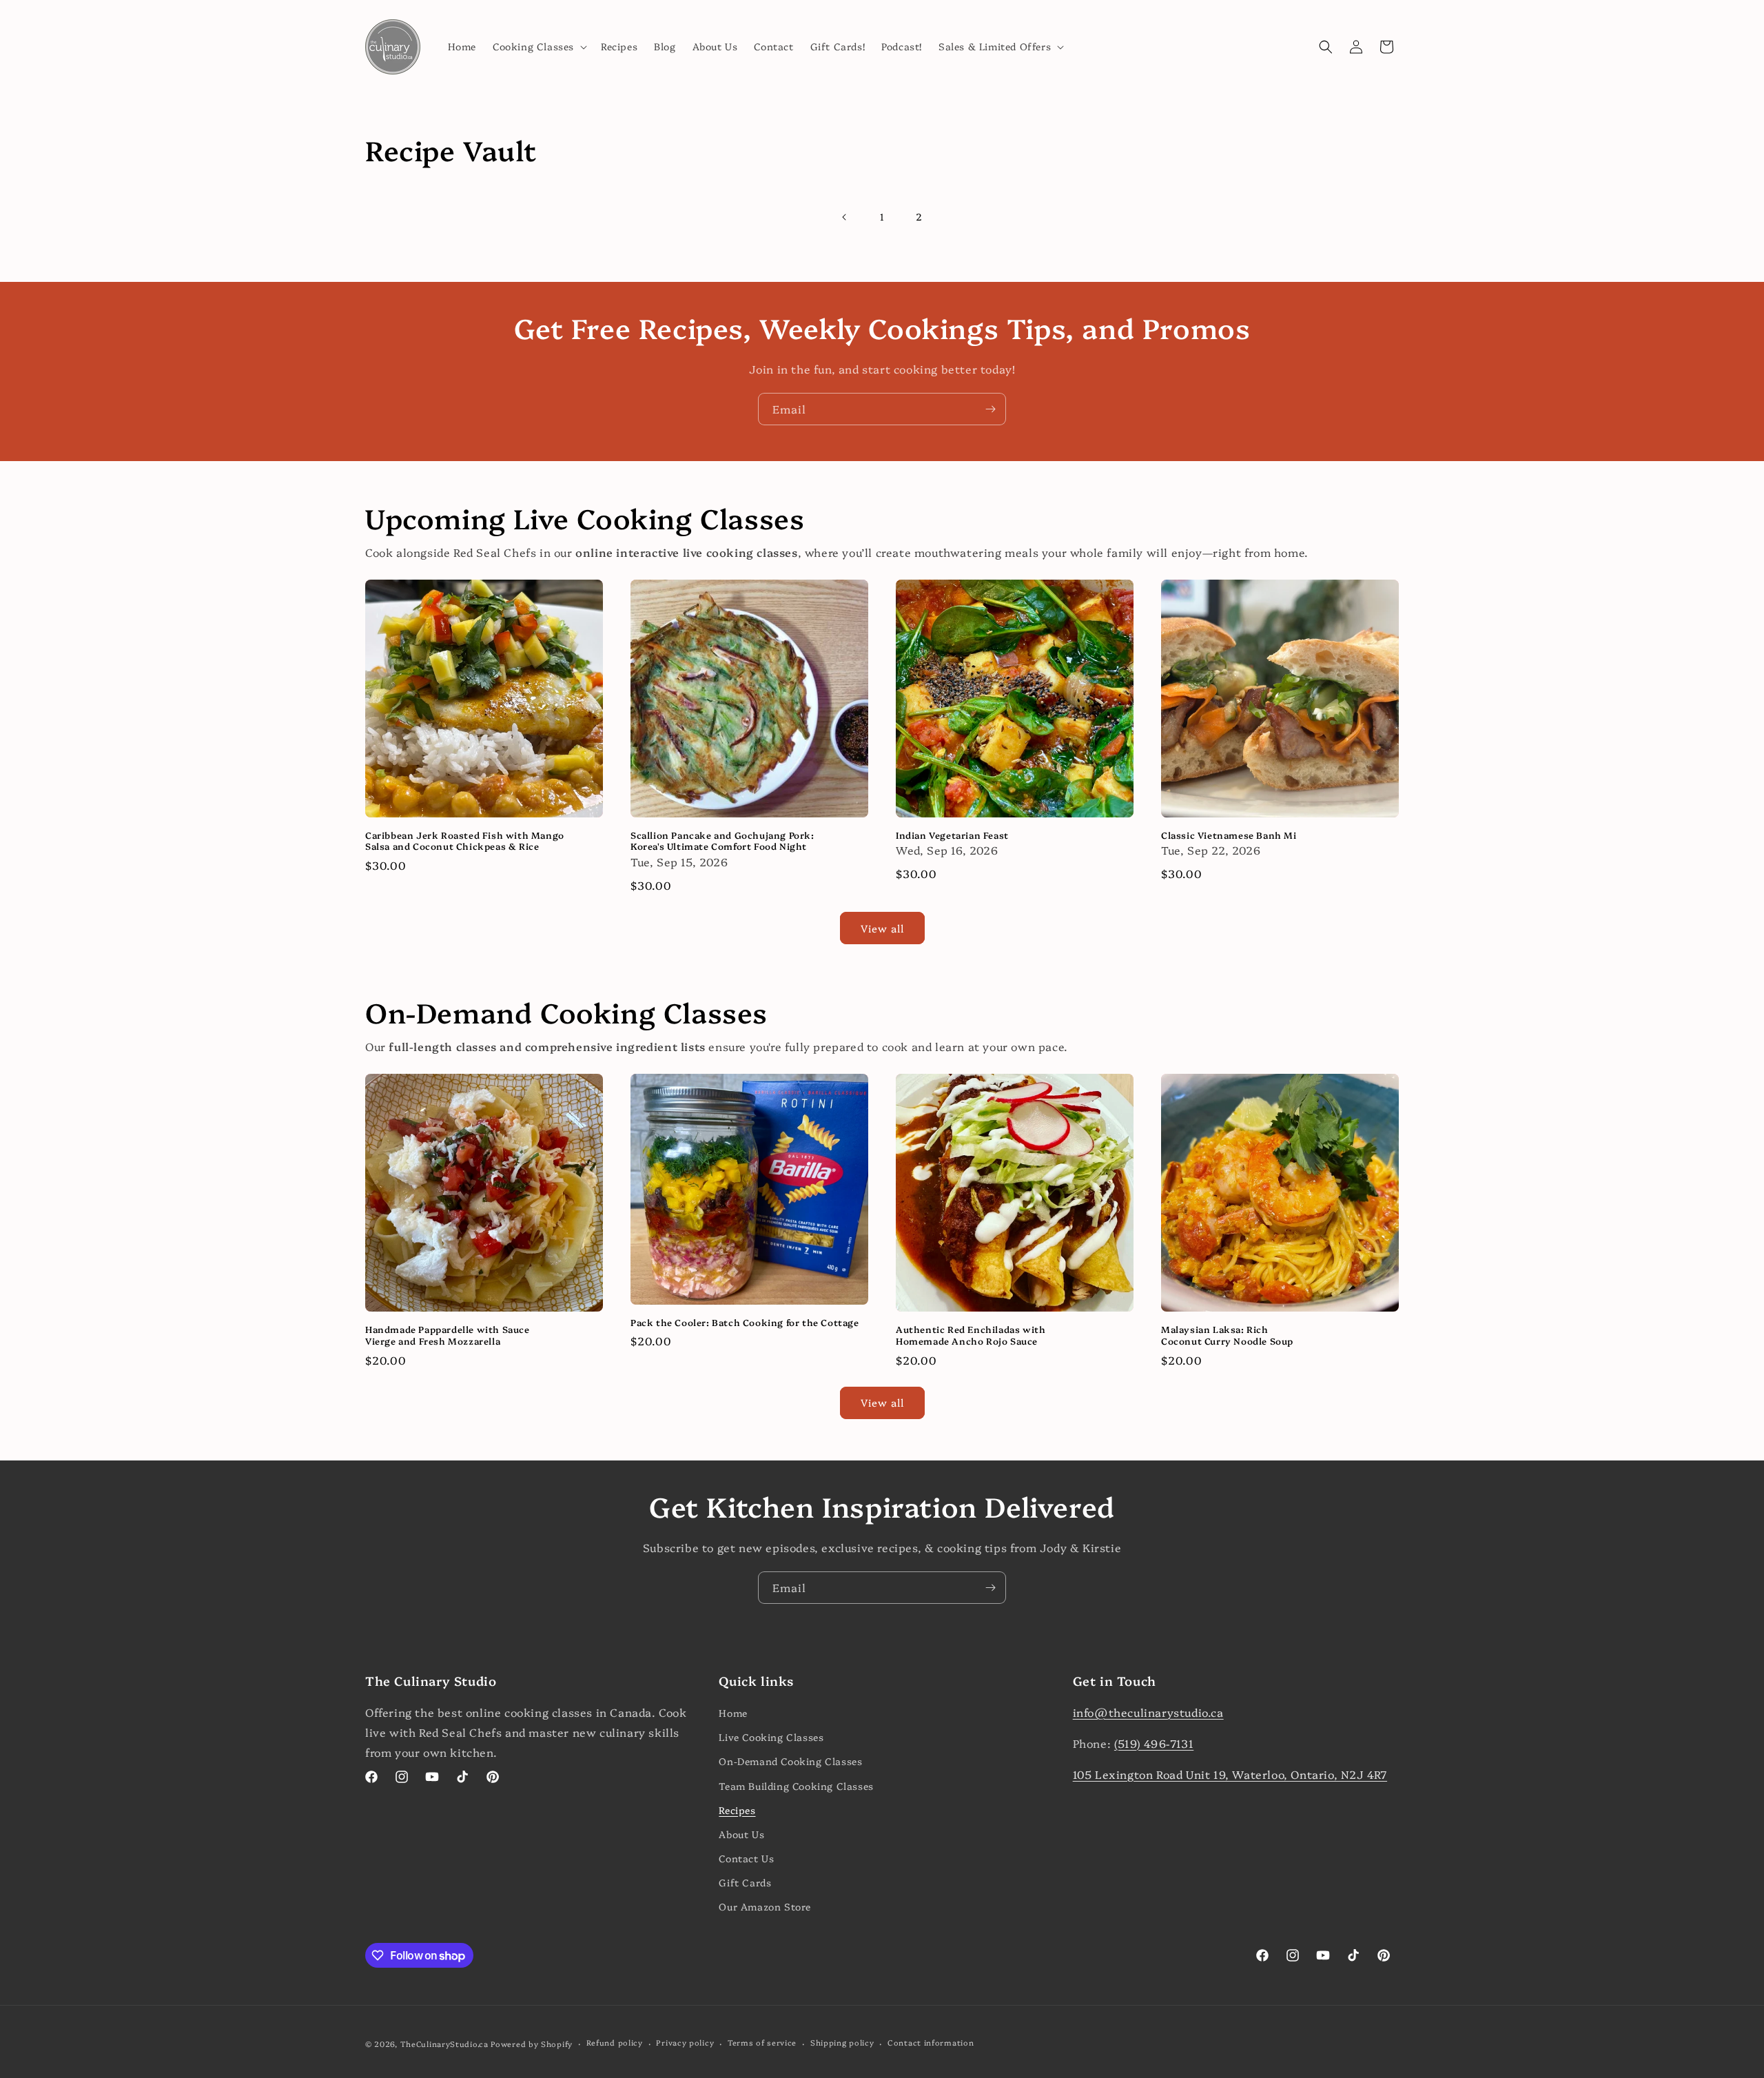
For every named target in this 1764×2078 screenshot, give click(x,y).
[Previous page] (845, 217)
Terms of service (762, 2043)
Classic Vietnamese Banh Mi (1229, 835)
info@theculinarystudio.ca (1148, 1712)
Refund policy (615, 2043)
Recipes (737, 1810)
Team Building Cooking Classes (796, 1786)
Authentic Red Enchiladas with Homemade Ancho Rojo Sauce (971, 1335)
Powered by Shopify (532, 2044)
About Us (741, 1834)
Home (733, 1713)
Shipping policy (842, 2043)
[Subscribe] (990, 409)
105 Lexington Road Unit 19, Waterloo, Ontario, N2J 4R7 (1230, 1774)
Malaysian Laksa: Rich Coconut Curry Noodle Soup (1227, 1335)
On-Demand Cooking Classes (790, 1761)
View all (882, 928)
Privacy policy (685, 2043)
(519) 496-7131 (1154, 1743)
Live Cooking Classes (771, 1737)
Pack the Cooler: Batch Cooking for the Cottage (745, 1322)
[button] (539, 46)
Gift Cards (745, 1882)
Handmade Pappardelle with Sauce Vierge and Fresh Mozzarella (448, 1335)
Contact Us (746, 1858)
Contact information (931, 2043)
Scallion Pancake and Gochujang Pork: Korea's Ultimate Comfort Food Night (722, 841)
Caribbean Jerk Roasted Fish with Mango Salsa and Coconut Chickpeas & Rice (465, 841)
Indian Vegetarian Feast (952, 835)
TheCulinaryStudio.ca (444, 2044)
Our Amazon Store (765, 1906)
